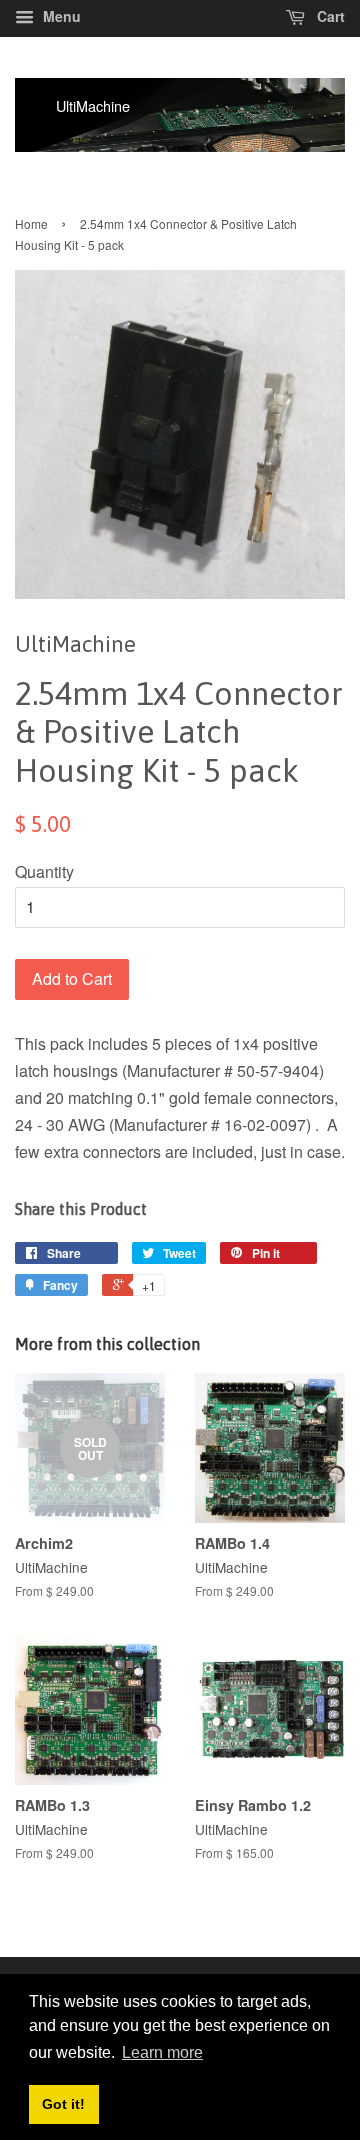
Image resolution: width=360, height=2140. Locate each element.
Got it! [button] (63, 2104)
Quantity (44, 871)
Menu (60, 16)
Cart (329, 16)
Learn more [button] (162, 2052)
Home (31, 223)
